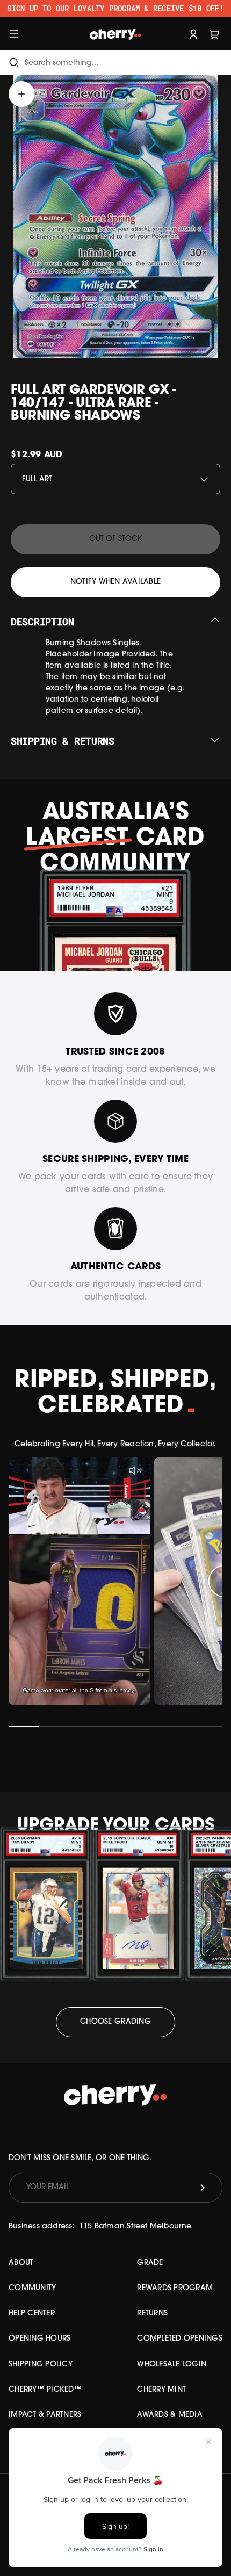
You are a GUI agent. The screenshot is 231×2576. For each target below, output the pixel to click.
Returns (152, 2314)
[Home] (116, 34)
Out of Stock (116, 539)
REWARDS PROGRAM (175, 2288)
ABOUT (21, 2263)
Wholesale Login (172, 2365)
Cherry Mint (161, 2390)
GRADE (150, 2263)
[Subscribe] (203, 2188)
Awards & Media (170, 2415)
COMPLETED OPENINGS (180, 2339)
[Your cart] (215, 34)
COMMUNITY (32, 2288)
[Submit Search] (14, 63)
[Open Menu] (14, 34)
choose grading (115, 2022)
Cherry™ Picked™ (45, 2390)
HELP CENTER (32, 2314)
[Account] (193, 34)
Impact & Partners (45, 2415)
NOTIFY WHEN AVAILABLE (115, 582)
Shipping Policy (41, 2365)
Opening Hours (39, 2339)
